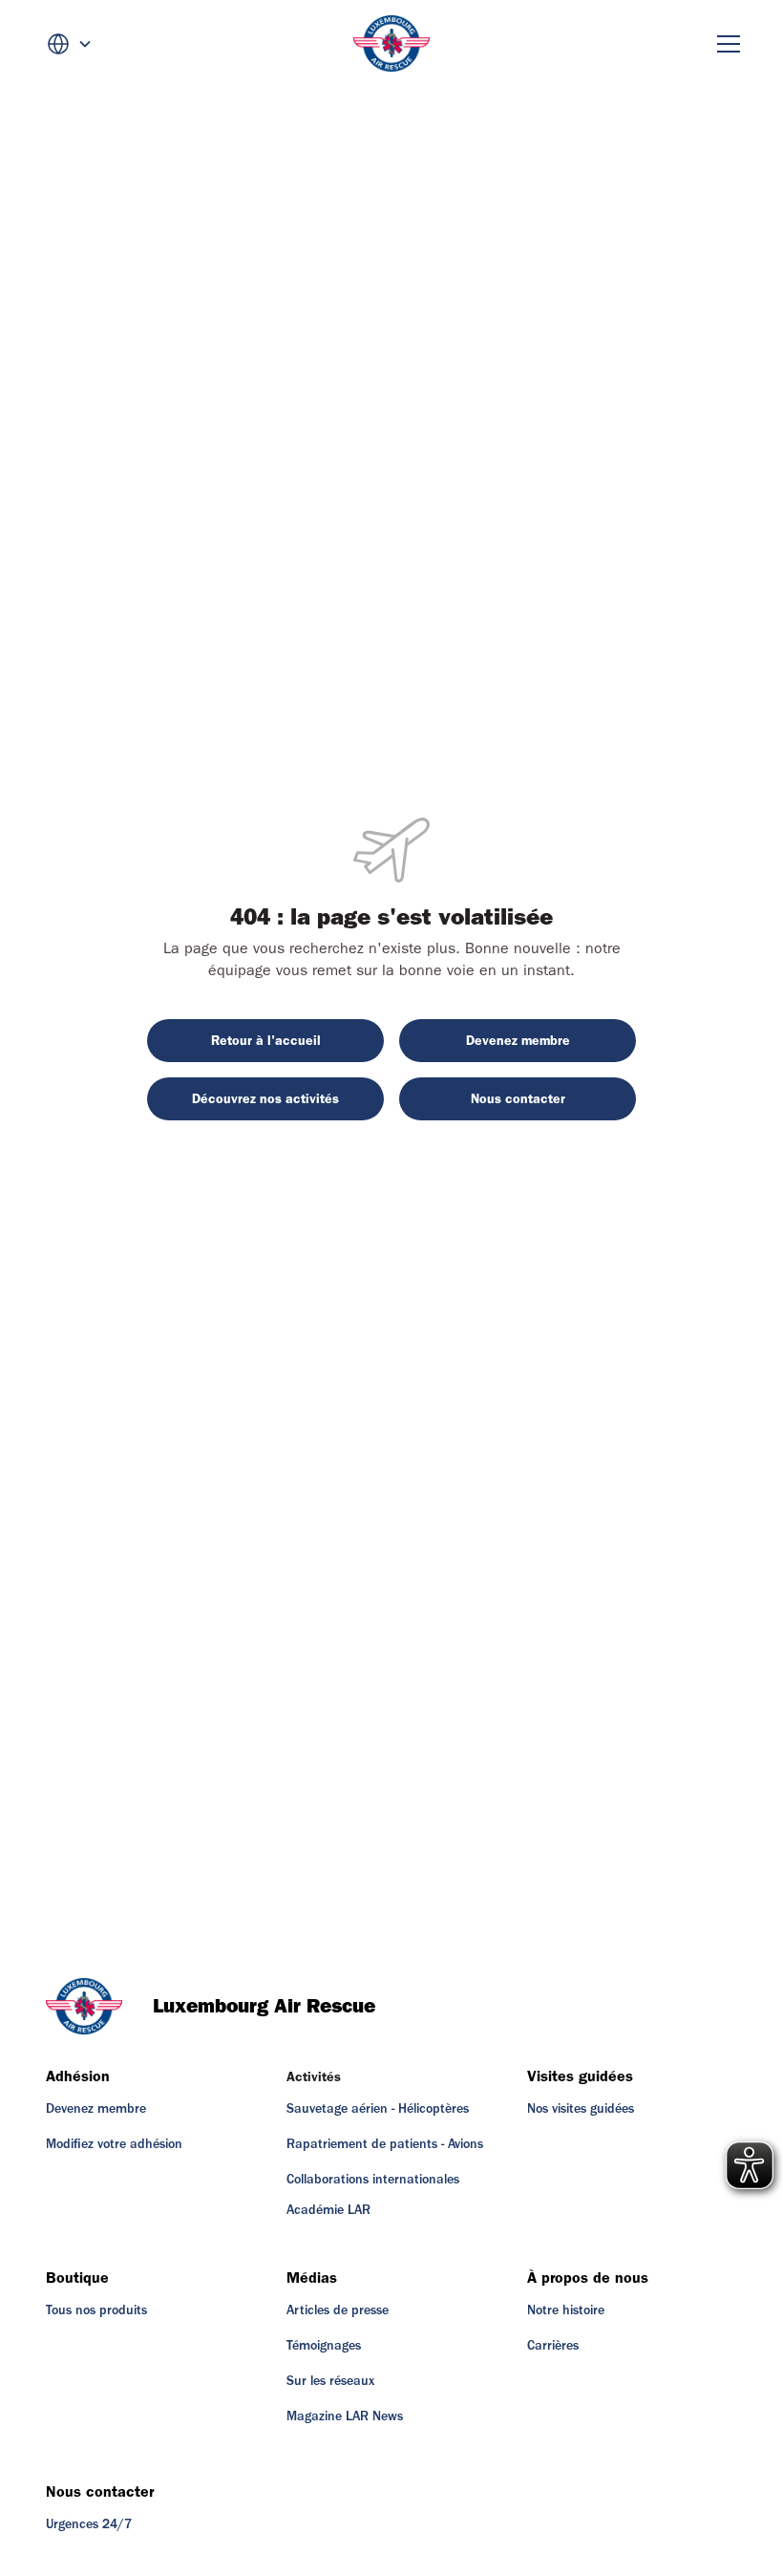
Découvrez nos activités (265, 1099)
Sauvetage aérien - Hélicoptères (378, 2109)
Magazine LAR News (345, 2416)
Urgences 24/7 (89, 2524)
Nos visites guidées (581, 2109)
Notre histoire (566, 2310)
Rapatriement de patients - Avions (385, 2144)
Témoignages (324, 2346)
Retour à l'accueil (266, 1041)
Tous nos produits (96, 2310)
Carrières (553, 2346)
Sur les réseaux (330, 2381)
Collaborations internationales (373, 2180)
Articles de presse (338, 2310)
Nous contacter (518, 1099)
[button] (70, 44)
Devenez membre (518, 1041)
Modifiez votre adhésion (114, 2144)
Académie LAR (328, 2210)
